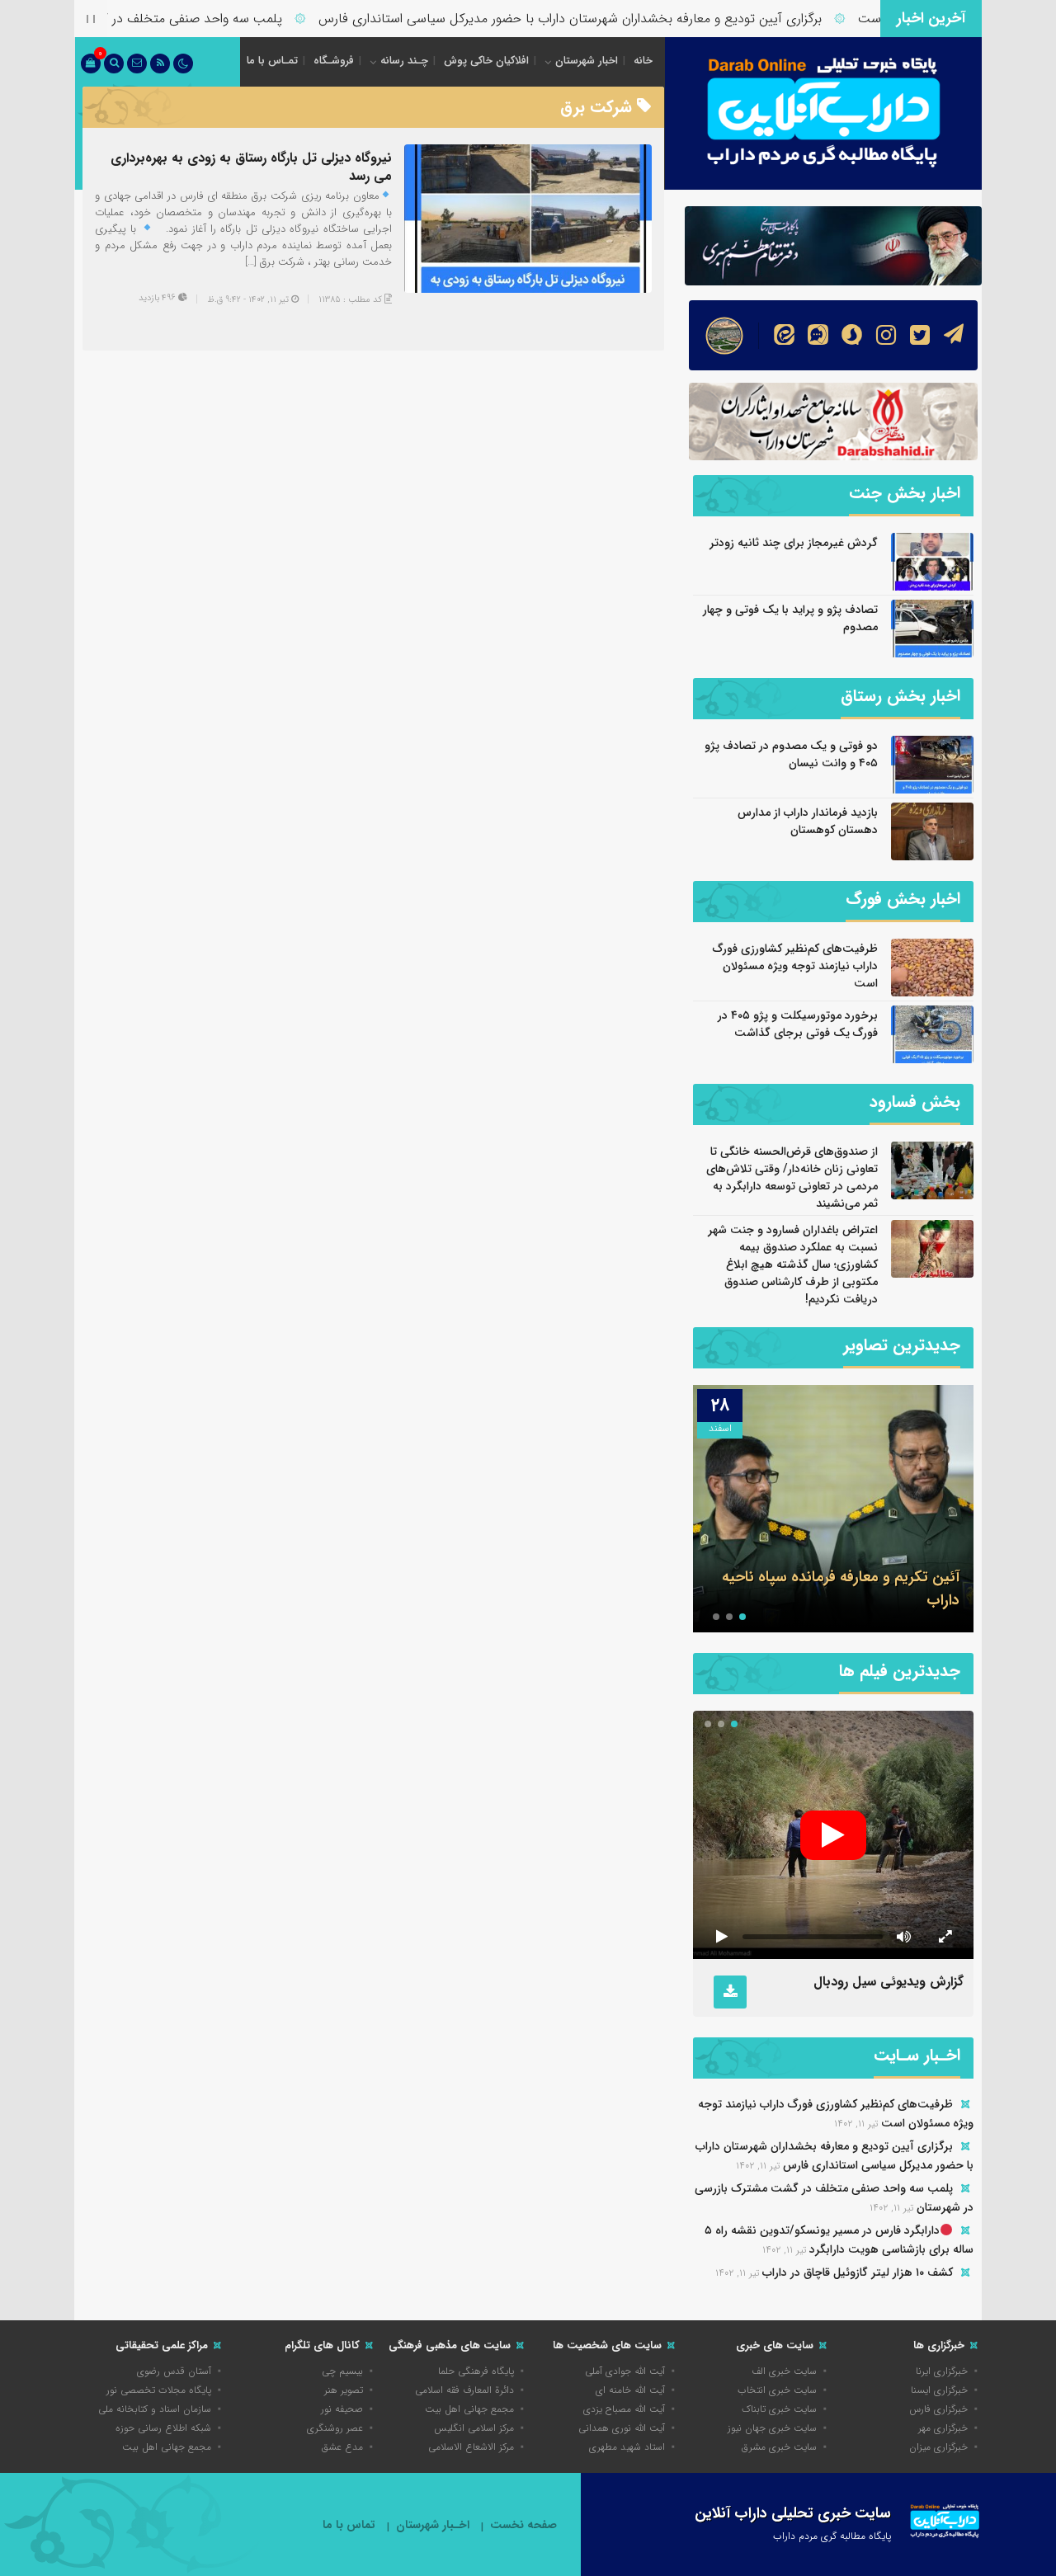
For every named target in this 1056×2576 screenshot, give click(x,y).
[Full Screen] (945, 1937)
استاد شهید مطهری (627, 2447)
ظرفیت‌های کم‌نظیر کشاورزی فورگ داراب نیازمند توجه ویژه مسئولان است (795, 966)
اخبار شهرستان (587, 61)
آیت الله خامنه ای (630, 2390)
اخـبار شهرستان (433, 2525)
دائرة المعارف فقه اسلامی (464, 2390)
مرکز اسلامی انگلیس (474, 2428)
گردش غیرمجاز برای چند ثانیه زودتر (794, 543)
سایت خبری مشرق (779, 2447)
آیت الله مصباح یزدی (624, 2409)
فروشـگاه (334, 61)
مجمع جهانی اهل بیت (469, 2409)
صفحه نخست (523, 2525)
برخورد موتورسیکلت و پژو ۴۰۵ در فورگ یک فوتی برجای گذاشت (798, 1024)
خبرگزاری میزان (938, 2447)
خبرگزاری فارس (938, 2409)
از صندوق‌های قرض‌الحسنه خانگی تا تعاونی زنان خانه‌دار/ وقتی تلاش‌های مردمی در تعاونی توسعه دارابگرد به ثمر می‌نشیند (792, 1177)
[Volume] (903, 1937)
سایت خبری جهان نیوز (772, 2428)
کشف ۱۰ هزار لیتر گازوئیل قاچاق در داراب (858, 2272)
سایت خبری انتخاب (777, 2390)
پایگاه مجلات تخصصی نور (159, 2390)
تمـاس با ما (272, 61)
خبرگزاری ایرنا (942, 2371)
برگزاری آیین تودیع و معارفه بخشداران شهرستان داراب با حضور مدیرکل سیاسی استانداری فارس (612, 19)
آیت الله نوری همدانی (622, 2428)
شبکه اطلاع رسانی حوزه (163, 2428)
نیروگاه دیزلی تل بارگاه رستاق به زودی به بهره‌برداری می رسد (251, 167)
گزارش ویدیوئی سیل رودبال (889, 1982)
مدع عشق (342, 2447)
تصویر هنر (344, 2390)
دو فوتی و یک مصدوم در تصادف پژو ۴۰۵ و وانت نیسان (791, 754)
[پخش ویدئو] (833, 1835)
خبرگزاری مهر (943, 2428)
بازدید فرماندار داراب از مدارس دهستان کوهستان (808, 821)
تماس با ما (349, 2525)
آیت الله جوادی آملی (625, 2371)
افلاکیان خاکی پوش (486, 61)
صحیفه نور (342, 2409)
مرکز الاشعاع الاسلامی (471, 2447)
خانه (643, 61)
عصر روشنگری (335, 2428)
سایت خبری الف (784, 2371)
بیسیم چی (342, 2371)
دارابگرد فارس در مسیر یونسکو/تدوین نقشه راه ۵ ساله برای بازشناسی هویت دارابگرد (839, 2240)
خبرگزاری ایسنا (939, 2390)
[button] (742, 1617)
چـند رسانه (404, 61)
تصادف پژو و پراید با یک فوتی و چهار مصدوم (790, 618)
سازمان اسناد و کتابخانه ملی (155, 2409)
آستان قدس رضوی (174, 2371)
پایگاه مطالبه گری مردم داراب (832, 2536)
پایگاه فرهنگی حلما (476, 2371)
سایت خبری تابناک (779, 2409)
